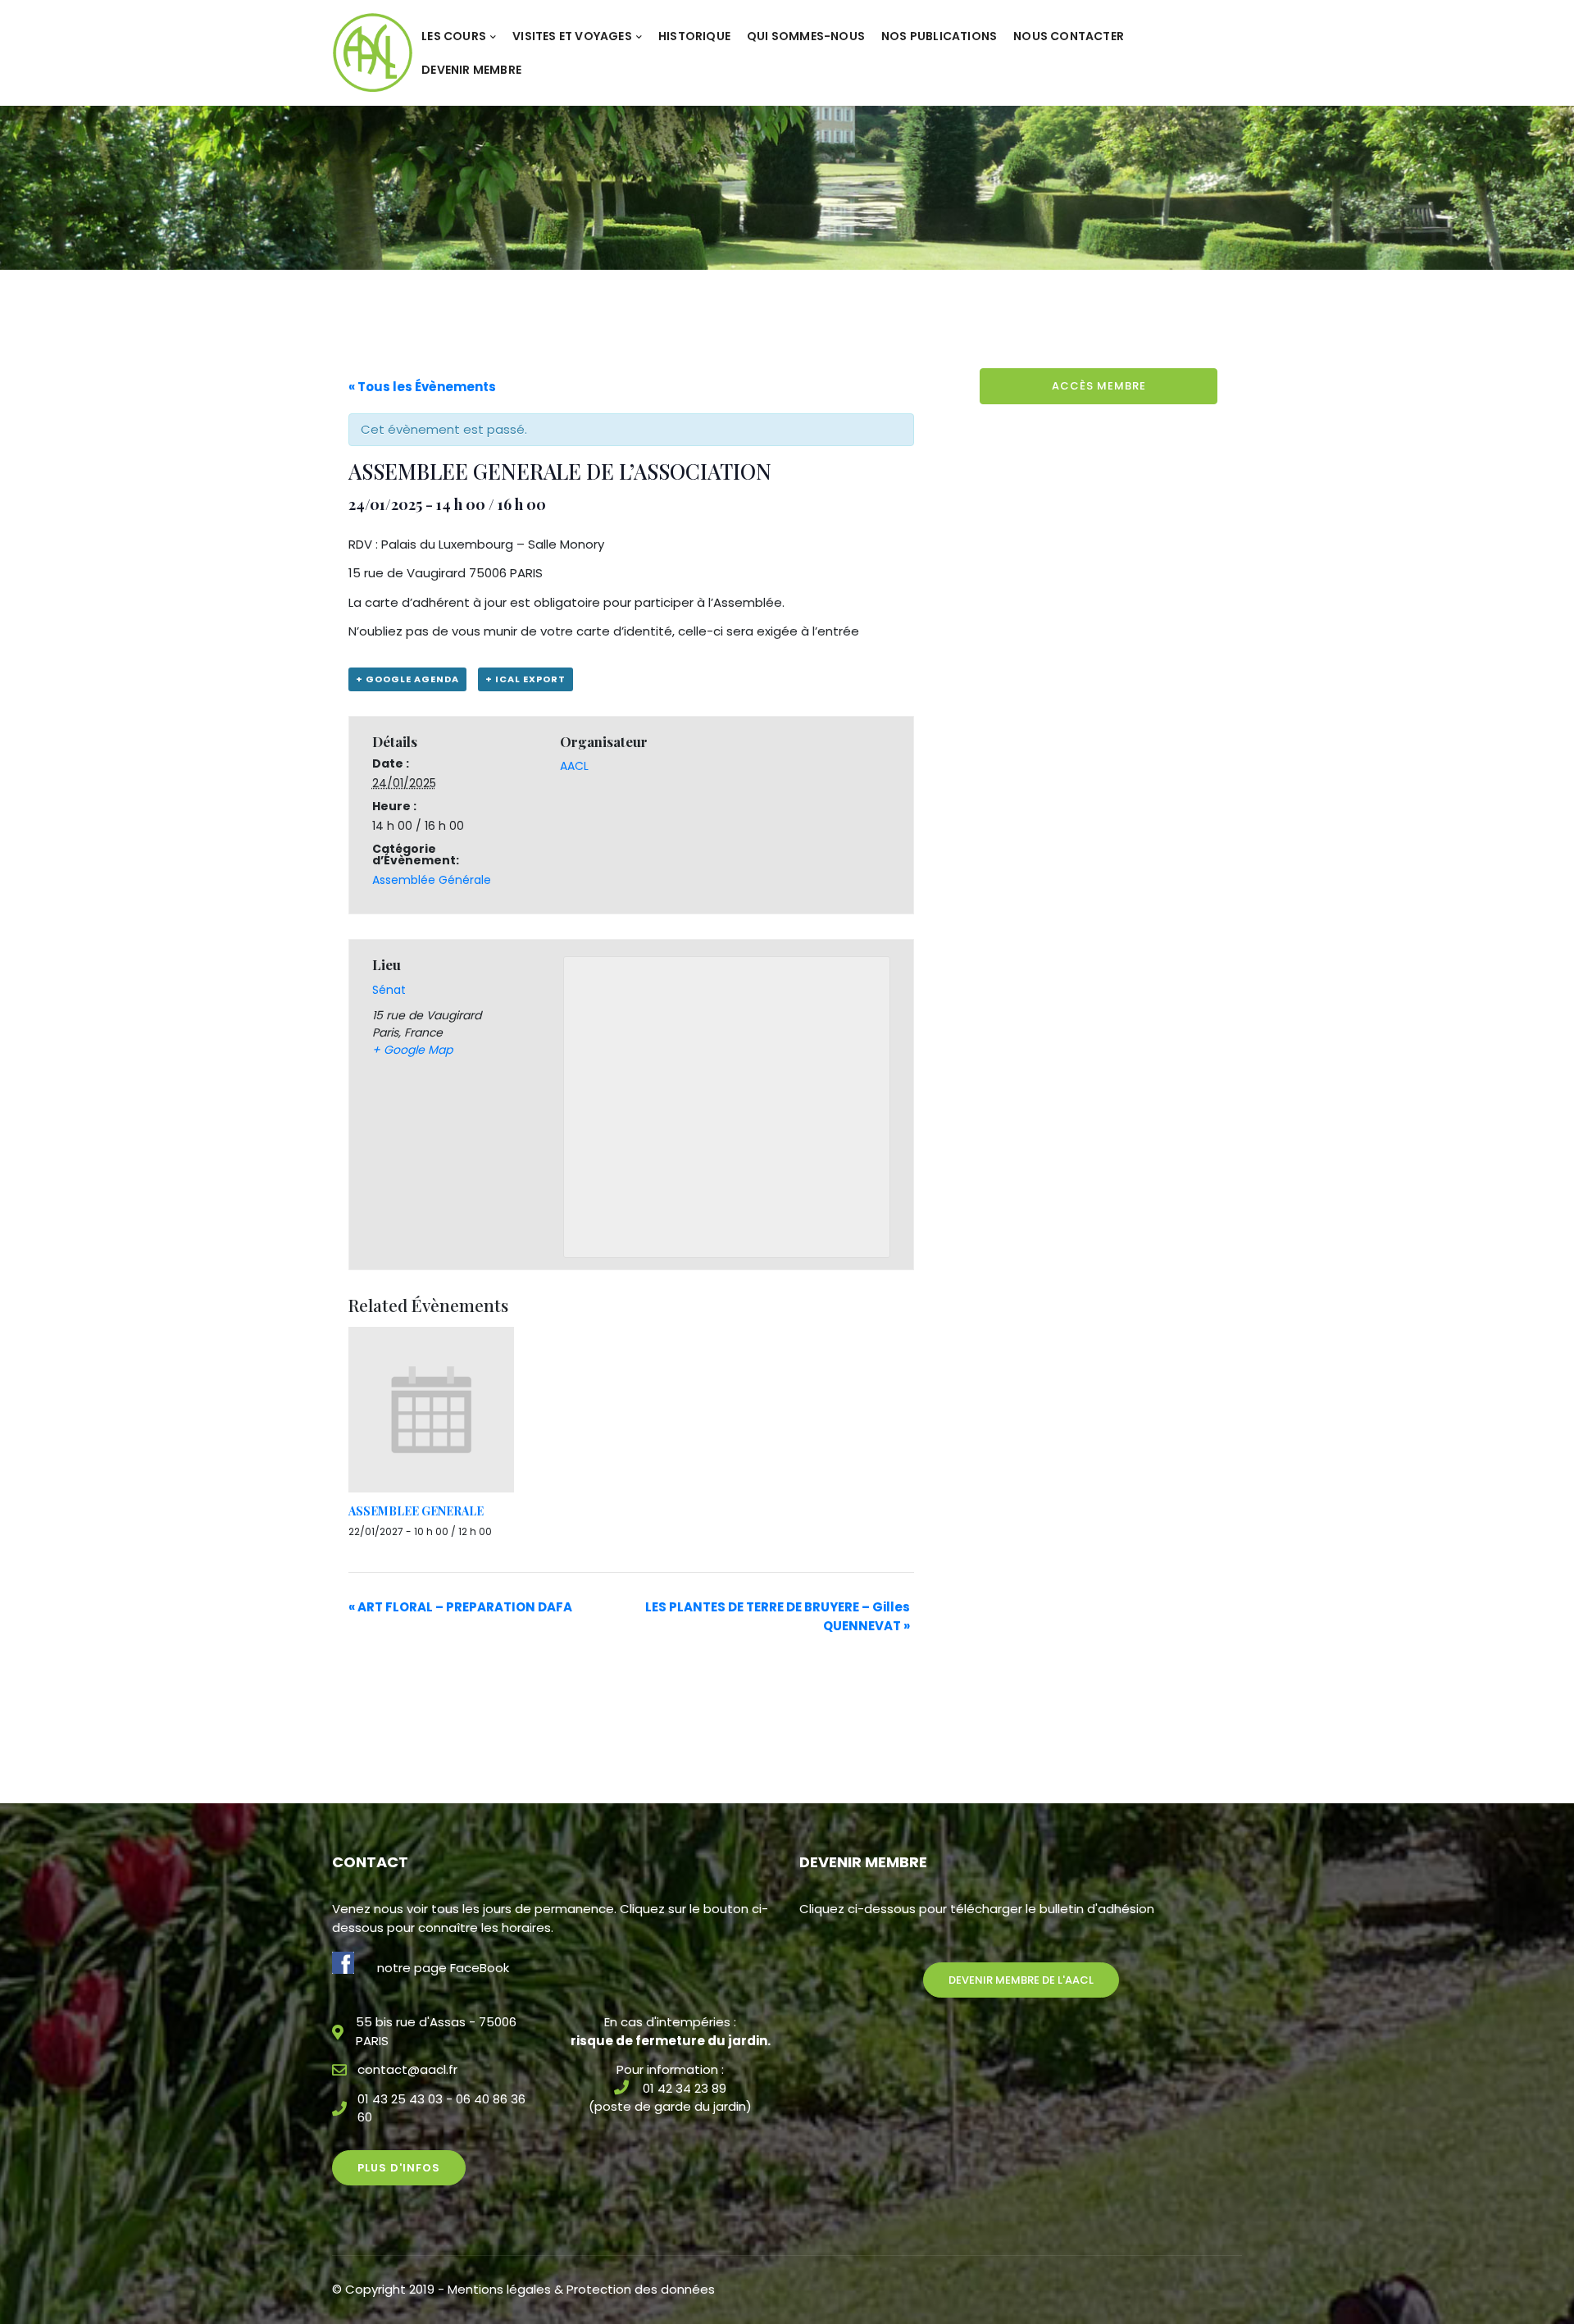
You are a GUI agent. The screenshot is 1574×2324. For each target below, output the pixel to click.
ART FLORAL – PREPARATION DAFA (460, 1607)
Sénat (389, 990)
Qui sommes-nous (806, 36)
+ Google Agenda (407, 679)
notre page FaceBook (443, 1968)
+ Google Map (412, 1050)
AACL (574, 766)
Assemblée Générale (432, 880)
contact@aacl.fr (407, 2069)
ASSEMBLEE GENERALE (416, 1511)
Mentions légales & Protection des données (581, 2289)
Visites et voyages (572, 36)
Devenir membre (471, 70)
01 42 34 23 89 (685, 2088)
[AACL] (373, 52)
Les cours (454, 36)
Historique (694, 36)
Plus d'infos (399, 2168)
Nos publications (939, 36)
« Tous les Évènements (422, 387)
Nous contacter (1069, 36)
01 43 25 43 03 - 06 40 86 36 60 (441, 2108)
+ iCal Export (525, 679)
